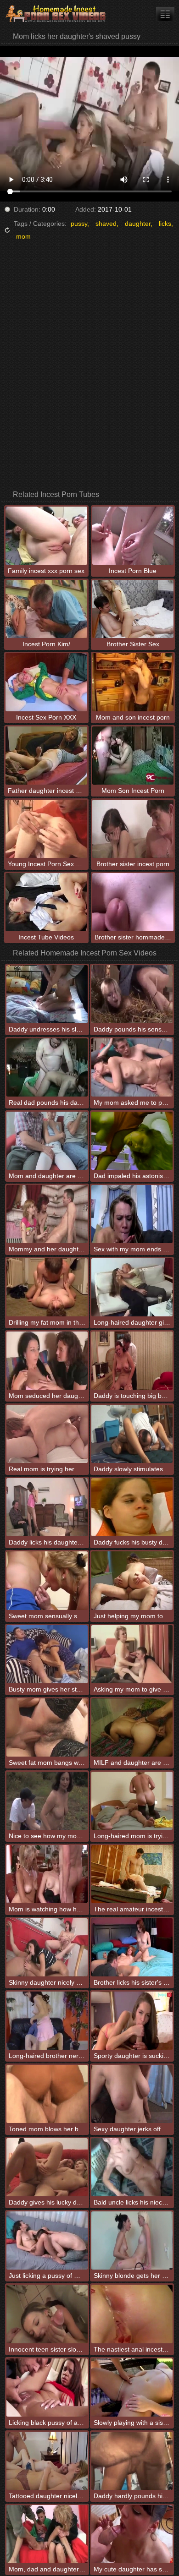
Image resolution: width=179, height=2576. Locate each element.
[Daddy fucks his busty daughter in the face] (132, 1507)
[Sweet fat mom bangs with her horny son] (47, 1727)
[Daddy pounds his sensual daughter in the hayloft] (132, 994)
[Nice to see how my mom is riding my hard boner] (47, 1801)
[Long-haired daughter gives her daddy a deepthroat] (132, 1287)
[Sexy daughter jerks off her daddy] (132, 2094)
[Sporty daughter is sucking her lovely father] (132, 2021)
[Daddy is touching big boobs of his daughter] (132, 1361)
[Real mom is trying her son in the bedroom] (47, 1434)
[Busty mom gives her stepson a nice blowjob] (47, 1654)
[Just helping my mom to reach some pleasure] (132, 1580)
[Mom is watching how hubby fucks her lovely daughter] (47, 1874)
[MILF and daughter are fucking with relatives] (132, 1727)
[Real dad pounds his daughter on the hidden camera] (47, 1067)
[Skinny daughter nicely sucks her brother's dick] (47, 1947)
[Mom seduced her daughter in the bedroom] (47, 1361)
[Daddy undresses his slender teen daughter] (47, 994)
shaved (106, 224)
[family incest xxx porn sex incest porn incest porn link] (165, 14)
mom (23, 236)
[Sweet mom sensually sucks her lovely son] (47, 1580)
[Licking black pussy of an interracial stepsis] (47, 2388)
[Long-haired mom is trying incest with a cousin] (132, 1801)
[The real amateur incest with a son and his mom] (132, 1874)
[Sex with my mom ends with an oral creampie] (132, 1214)
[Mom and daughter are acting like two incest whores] (47, 1141)
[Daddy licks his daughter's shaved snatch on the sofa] (47, 1507)
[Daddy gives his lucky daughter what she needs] (47, 2167)
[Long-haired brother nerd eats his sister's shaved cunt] (47, 2021)
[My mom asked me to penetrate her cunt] (132, 1067)
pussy (79, 224)
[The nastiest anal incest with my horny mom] (132, 2314)
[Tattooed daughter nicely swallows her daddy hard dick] (47, 2461)
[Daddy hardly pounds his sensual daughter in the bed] (132, 2461)
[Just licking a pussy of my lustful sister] (47, 2240)
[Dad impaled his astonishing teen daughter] (132, 1141)
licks (165, 224)
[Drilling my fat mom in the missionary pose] (47, 1287)
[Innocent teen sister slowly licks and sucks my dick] (47, 2314)
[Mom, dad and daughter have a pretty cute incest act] (47, 2534)
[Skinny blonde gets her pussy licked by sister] (132, 2240)
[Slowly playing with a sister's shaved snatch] (132, 2388)
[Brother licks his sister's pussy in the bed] (132, 1947)
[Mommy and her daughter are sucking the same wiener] (47, 1214)
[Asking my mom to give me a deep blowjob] (132, 1654)
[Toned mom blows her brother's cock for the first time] (47, 2094)
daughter (138, 224)
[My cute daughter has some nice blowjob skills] (132, 2534)
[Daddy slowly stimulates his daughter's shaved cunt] (132, 1434)
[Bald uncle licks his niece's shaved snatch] (132, 2167)
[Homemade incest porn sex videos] (55, 14)
